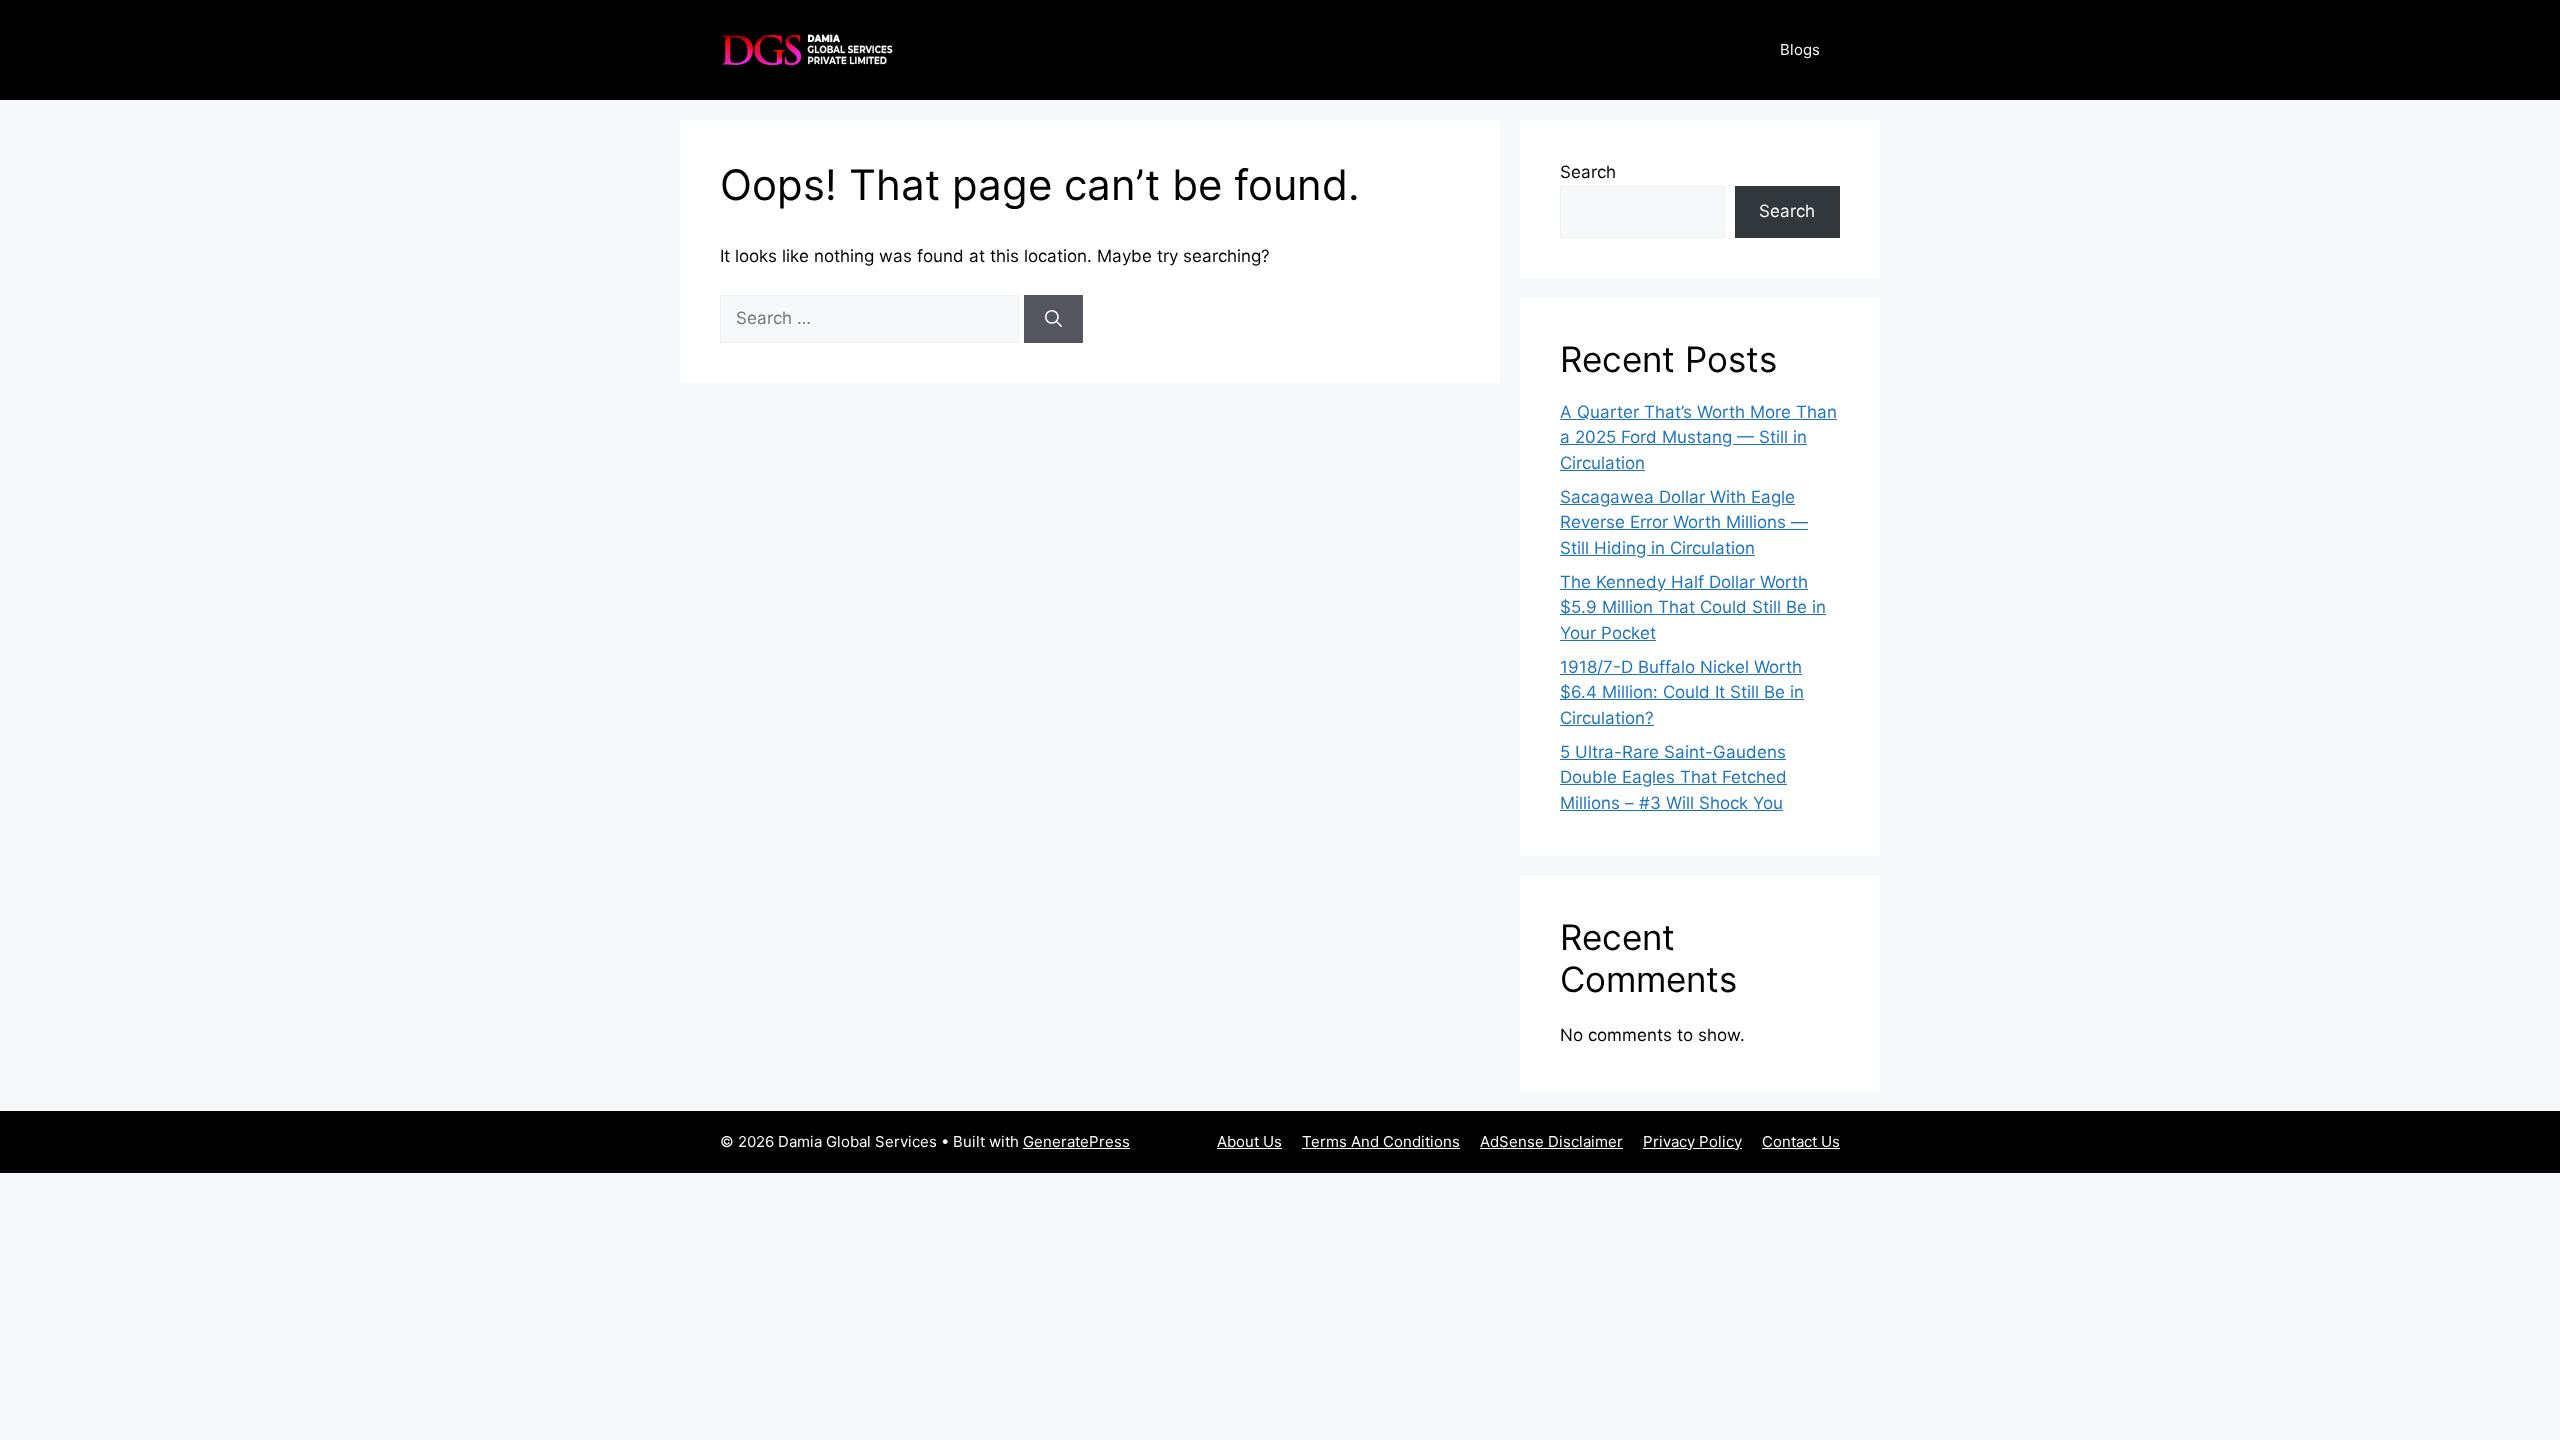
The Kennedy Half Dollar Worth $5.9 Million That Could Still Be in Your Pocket (1693, 607)
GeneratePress (1076, 1141)
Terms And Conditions (1381, 1141)
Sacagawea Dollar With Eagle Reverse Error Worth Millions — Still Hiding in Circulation (1684, 522)
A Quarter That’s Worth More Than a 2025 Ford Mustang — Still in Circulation (1698, 437)
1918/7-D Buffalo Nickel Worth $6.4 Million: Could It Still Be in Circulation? (1682, 692)
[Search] (1053, 319)
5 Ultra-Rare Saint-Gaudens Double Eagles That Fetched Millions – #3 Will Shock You (1673, 777)
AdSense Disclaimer (1551, 1141)
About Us (1249, 1141)
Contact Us (1801, 1141)
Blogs (1800, 49)
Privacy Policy (1692, 1141)
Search (1588, 172)
